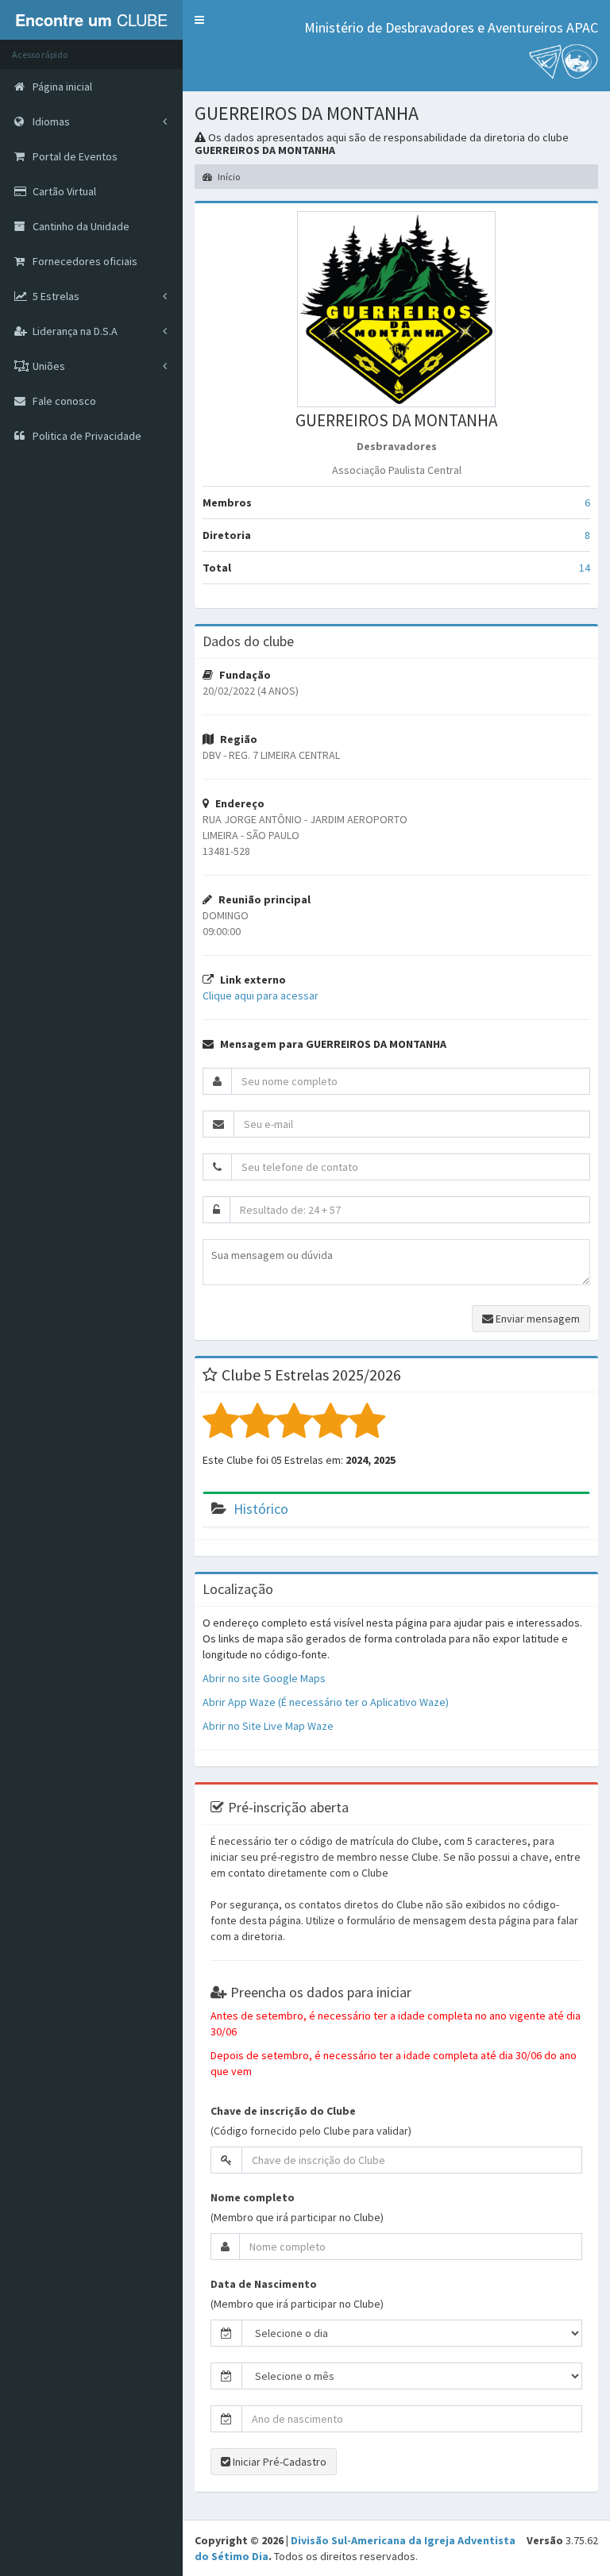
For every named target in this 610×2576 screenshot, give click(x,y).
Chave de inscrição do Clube (283, 2111)
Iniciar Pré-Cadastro (278, 2462)
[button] (199, 20)
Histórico (261, 1509)
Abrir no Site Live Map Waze (268, 1726)
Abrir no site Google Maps (264, 1678)
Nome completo (253, 2197)
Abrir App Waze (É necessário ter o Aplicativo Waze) (326, 1702)
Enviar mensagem (537, 1319)
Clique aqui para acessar (261, 995)
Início (228, 177)
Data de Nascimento (264, 2284)
